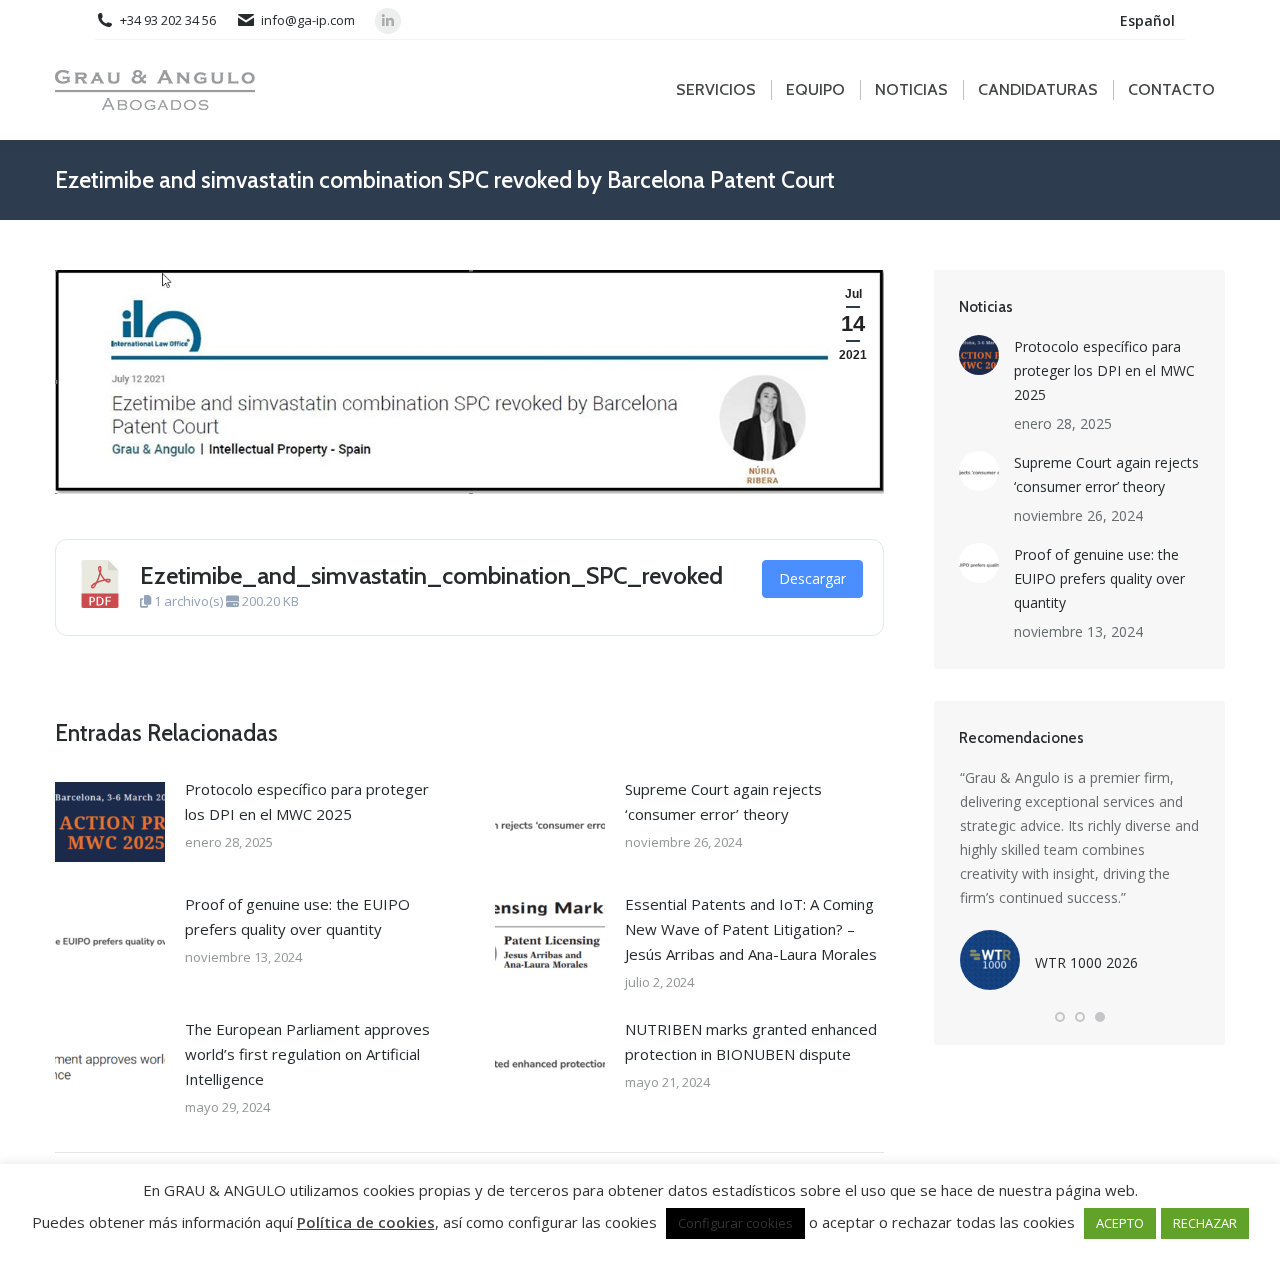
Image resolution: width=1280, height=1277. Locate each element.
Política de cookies (366, 1222)
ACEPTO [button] (1120, 1223)
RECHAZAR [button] (1205, 1223)
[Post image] (110, 822)
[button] (1060, 1017)
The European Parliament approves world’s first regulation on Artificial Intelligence (307, 1054)
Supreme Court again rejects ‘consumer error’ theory (723, 801)
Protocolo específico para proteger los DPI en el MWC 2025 (307, 801)
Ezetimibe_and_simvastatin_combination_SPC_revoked (431, 575)
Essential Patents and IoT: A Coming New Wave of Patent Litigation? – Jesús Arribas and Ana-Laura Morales (751, 929)
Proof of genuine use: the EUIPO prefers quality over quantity (297, 916)
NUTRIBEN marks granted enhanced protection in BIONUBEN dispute (751, 1041)
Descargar (812, 578)
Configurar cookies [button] (735, 1223)
